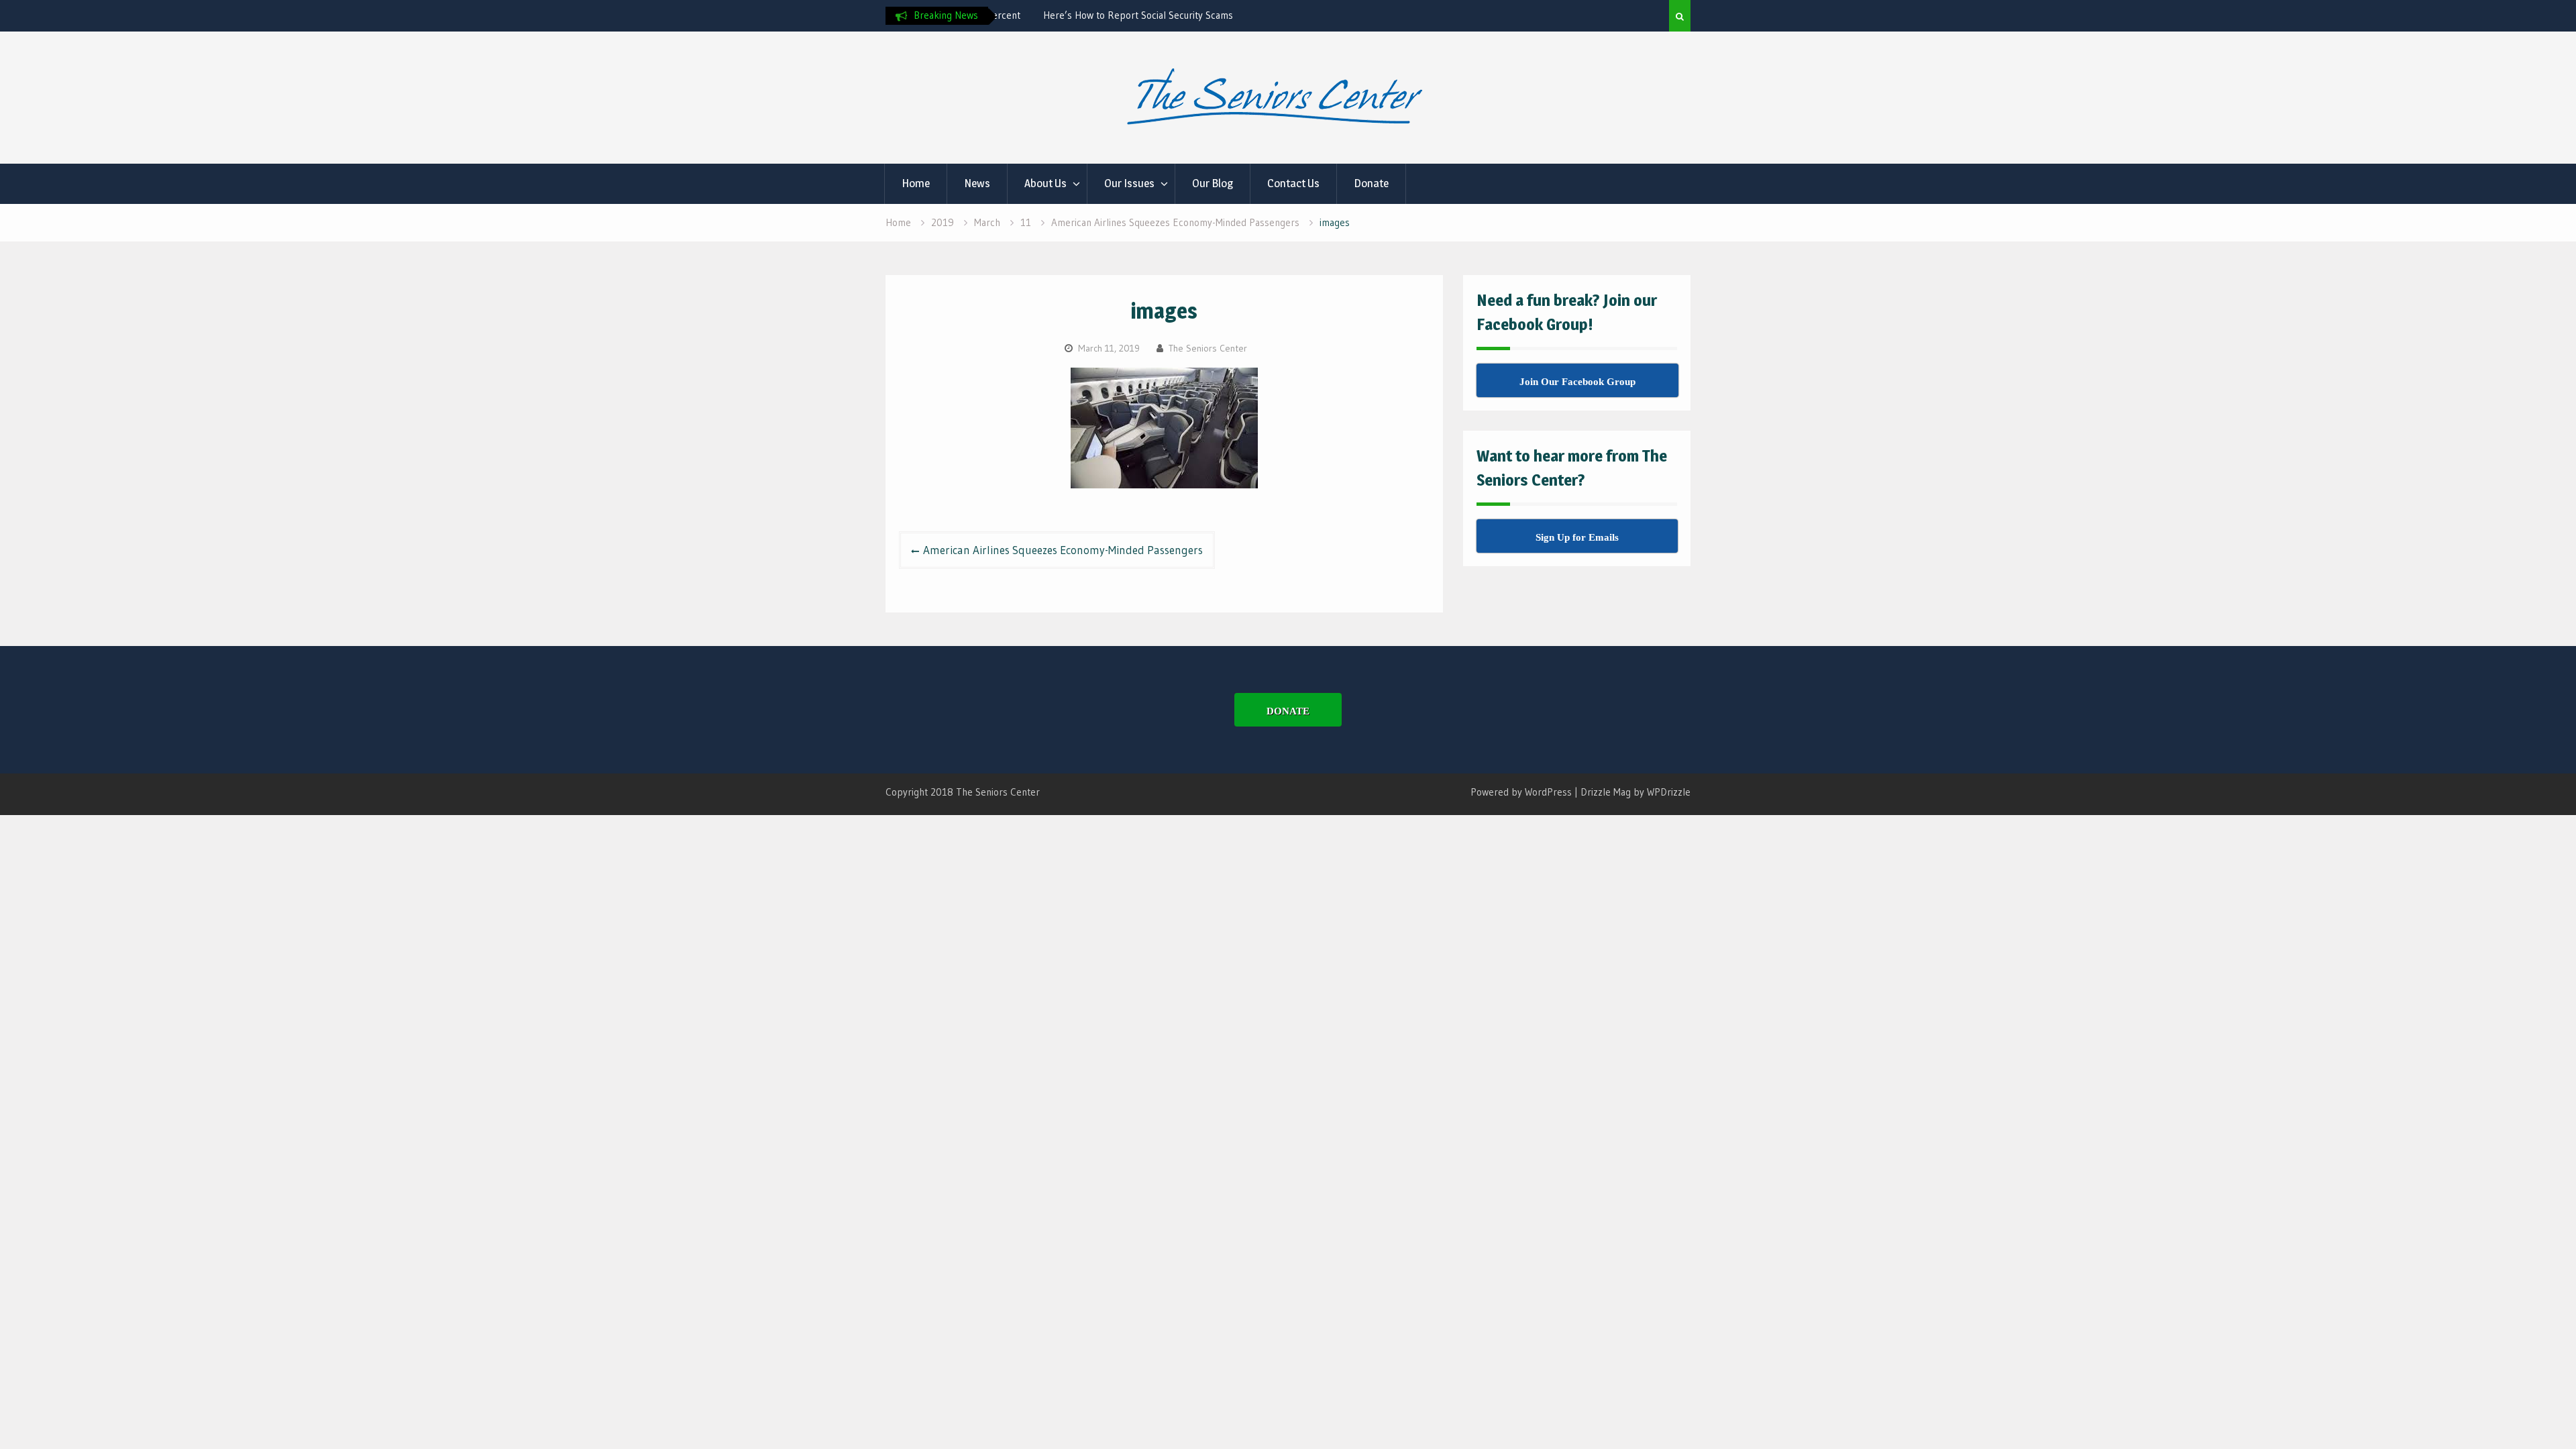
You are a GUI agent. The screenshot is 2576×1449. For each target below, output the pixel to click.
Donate (1371, 183)
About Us (1045, 183)
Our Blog (1213, 183)
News (977, 183)
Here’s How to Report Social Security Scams (1096, 15)
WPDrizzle (1669, 792)
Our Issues (1129, 183)
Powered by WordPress (1521, 792)
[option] (1122, 15)
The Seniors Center (1208, 348)
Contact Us (1293, 183)
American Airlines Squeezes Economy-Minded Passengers (1063, 550)
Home (916, 183)
